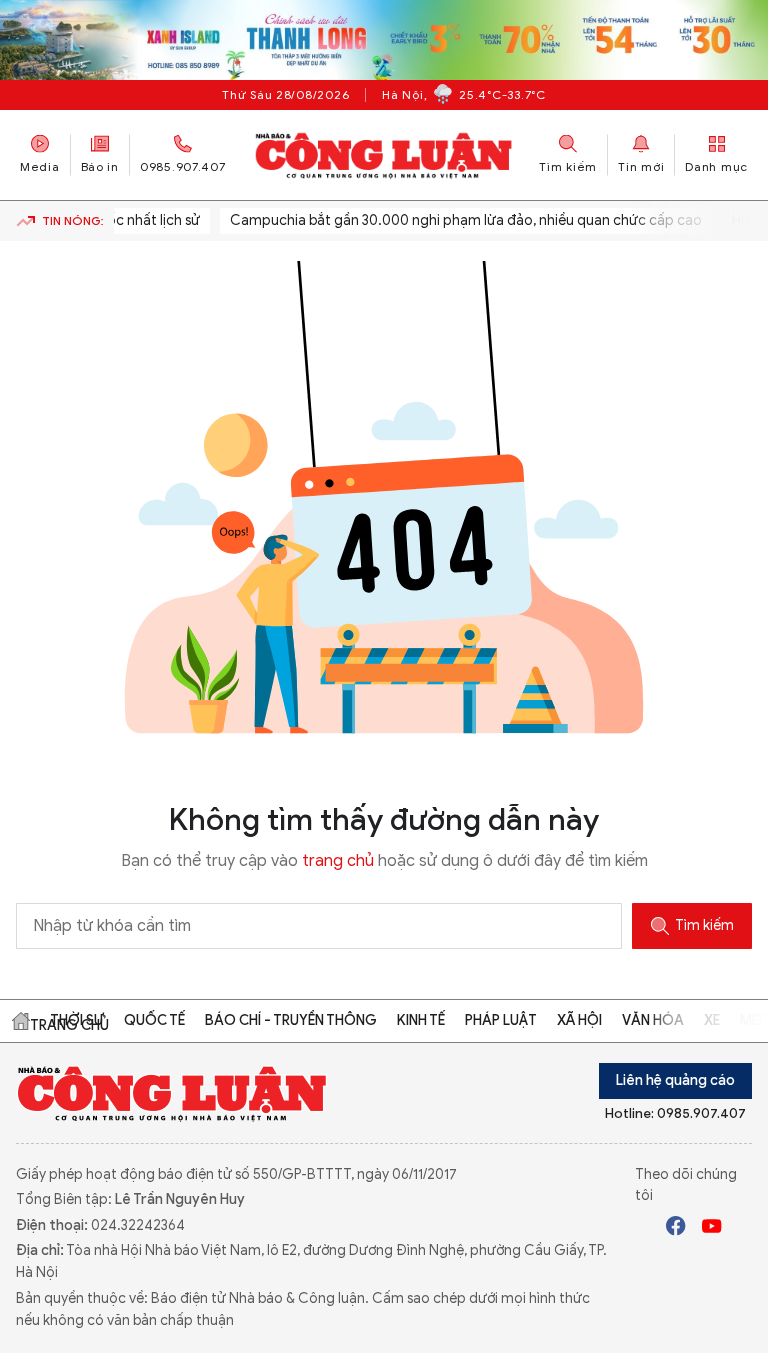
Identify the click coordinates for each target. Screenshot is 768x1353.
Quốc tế (154, 1020)
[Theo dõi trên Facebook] (676, 1229)
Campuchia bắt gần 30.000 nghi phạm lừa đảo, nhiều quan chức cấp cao (454, 220)
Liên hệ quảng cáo (675, 1080)
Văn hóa (653, 1020)
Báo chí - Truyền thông (291, 1020)
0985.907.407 (183, 166)
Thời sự (77, 1020)
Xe (712, 1020)
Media (40, 166)
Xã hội (579, 1020)
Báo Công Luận (384, 155)
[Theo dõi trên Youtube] (712, 1229)
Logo (172, 1093)
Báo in (100, 166)
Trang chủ (21, 1021)
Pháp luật (501, 1020)
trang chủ (338, 861)
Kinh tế (421, 1020)
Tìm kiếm (704, 925)
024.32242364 (138, 1225)
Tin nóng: (73, 220)
